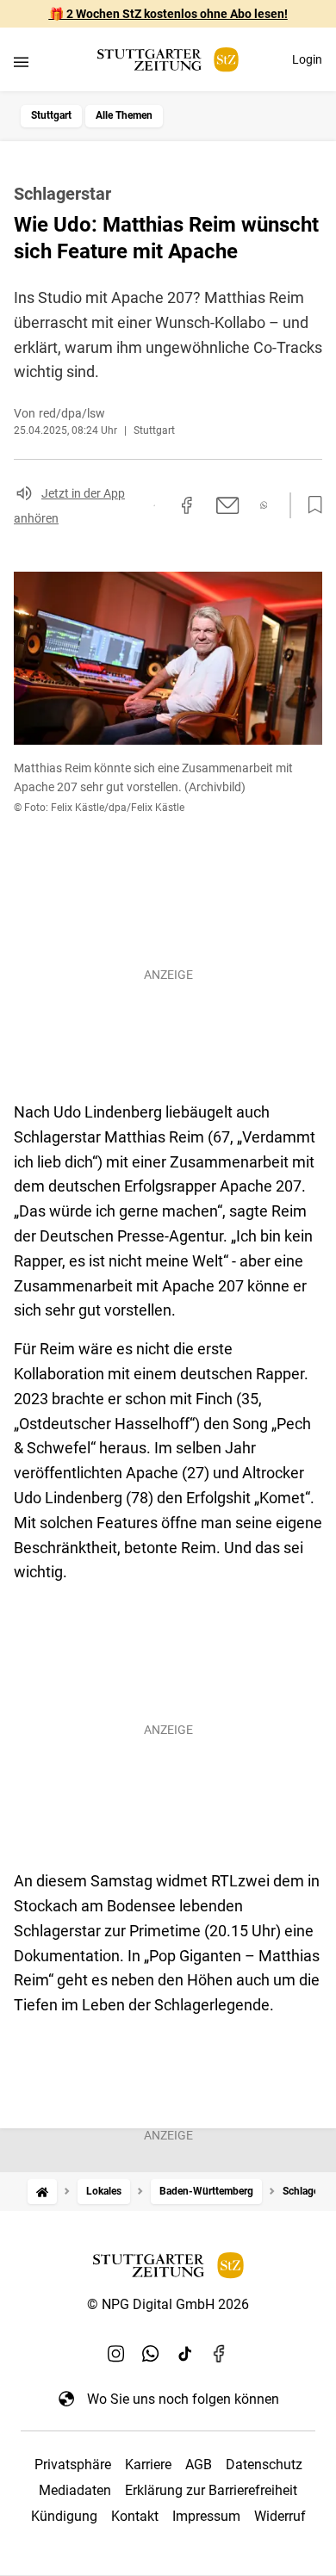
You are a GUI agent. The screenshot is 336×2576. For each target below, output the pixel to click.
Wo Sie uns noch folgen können (183, 2399)
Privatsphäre (73, 2465)
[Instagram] (116, 2354)
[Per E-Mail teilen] (228, 505)
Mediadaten (75, 2490)
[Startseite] (42, 2192)
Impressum (206, 2516)
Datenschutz (264, 2465)
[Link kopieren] (154, 505)
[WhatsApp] (151, 2354)
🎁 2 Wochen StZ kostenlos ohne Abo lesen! (168, 14)
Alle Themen (124, 115)
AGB (199, 2465)
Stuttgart (51, 115)
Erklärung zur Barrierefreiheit (211, 2490)
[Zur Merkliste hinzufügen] (310, 505)
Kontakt (135, 2516)
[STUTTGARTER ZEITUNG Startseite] (168, 60)
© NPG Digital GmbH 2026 (168, 2304)
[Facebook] (220, 2354)
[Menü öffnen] (21, 62)
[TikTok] (185, 2354)
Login (307, 59)
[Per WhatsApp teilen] (264, 505)
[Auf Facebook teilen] (187, 505)
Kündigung (64, 2516)
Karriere (148, 2465)
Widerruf (280, 2516)
